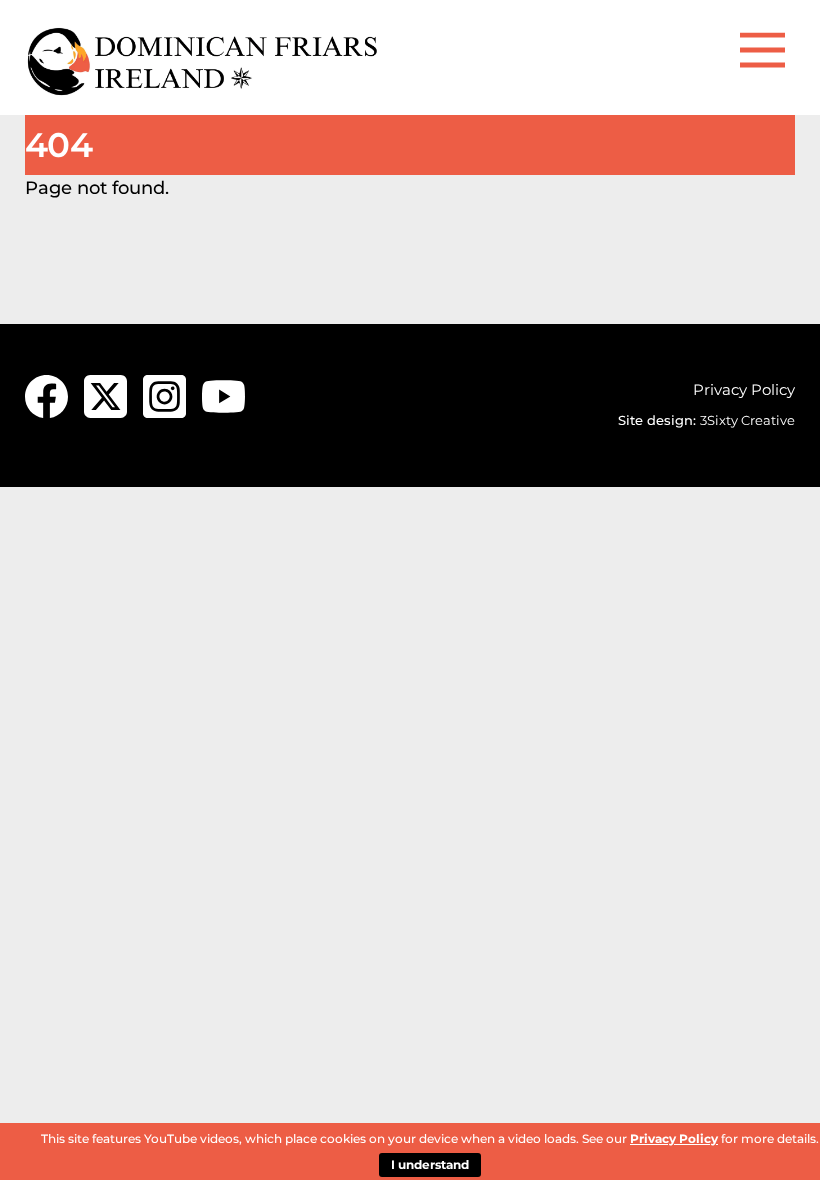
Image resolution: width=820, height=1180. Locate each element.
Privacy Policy (744, 389)
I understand (430, 1164)
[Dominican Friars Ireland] (205, 89)
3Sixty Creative (747, 420)
